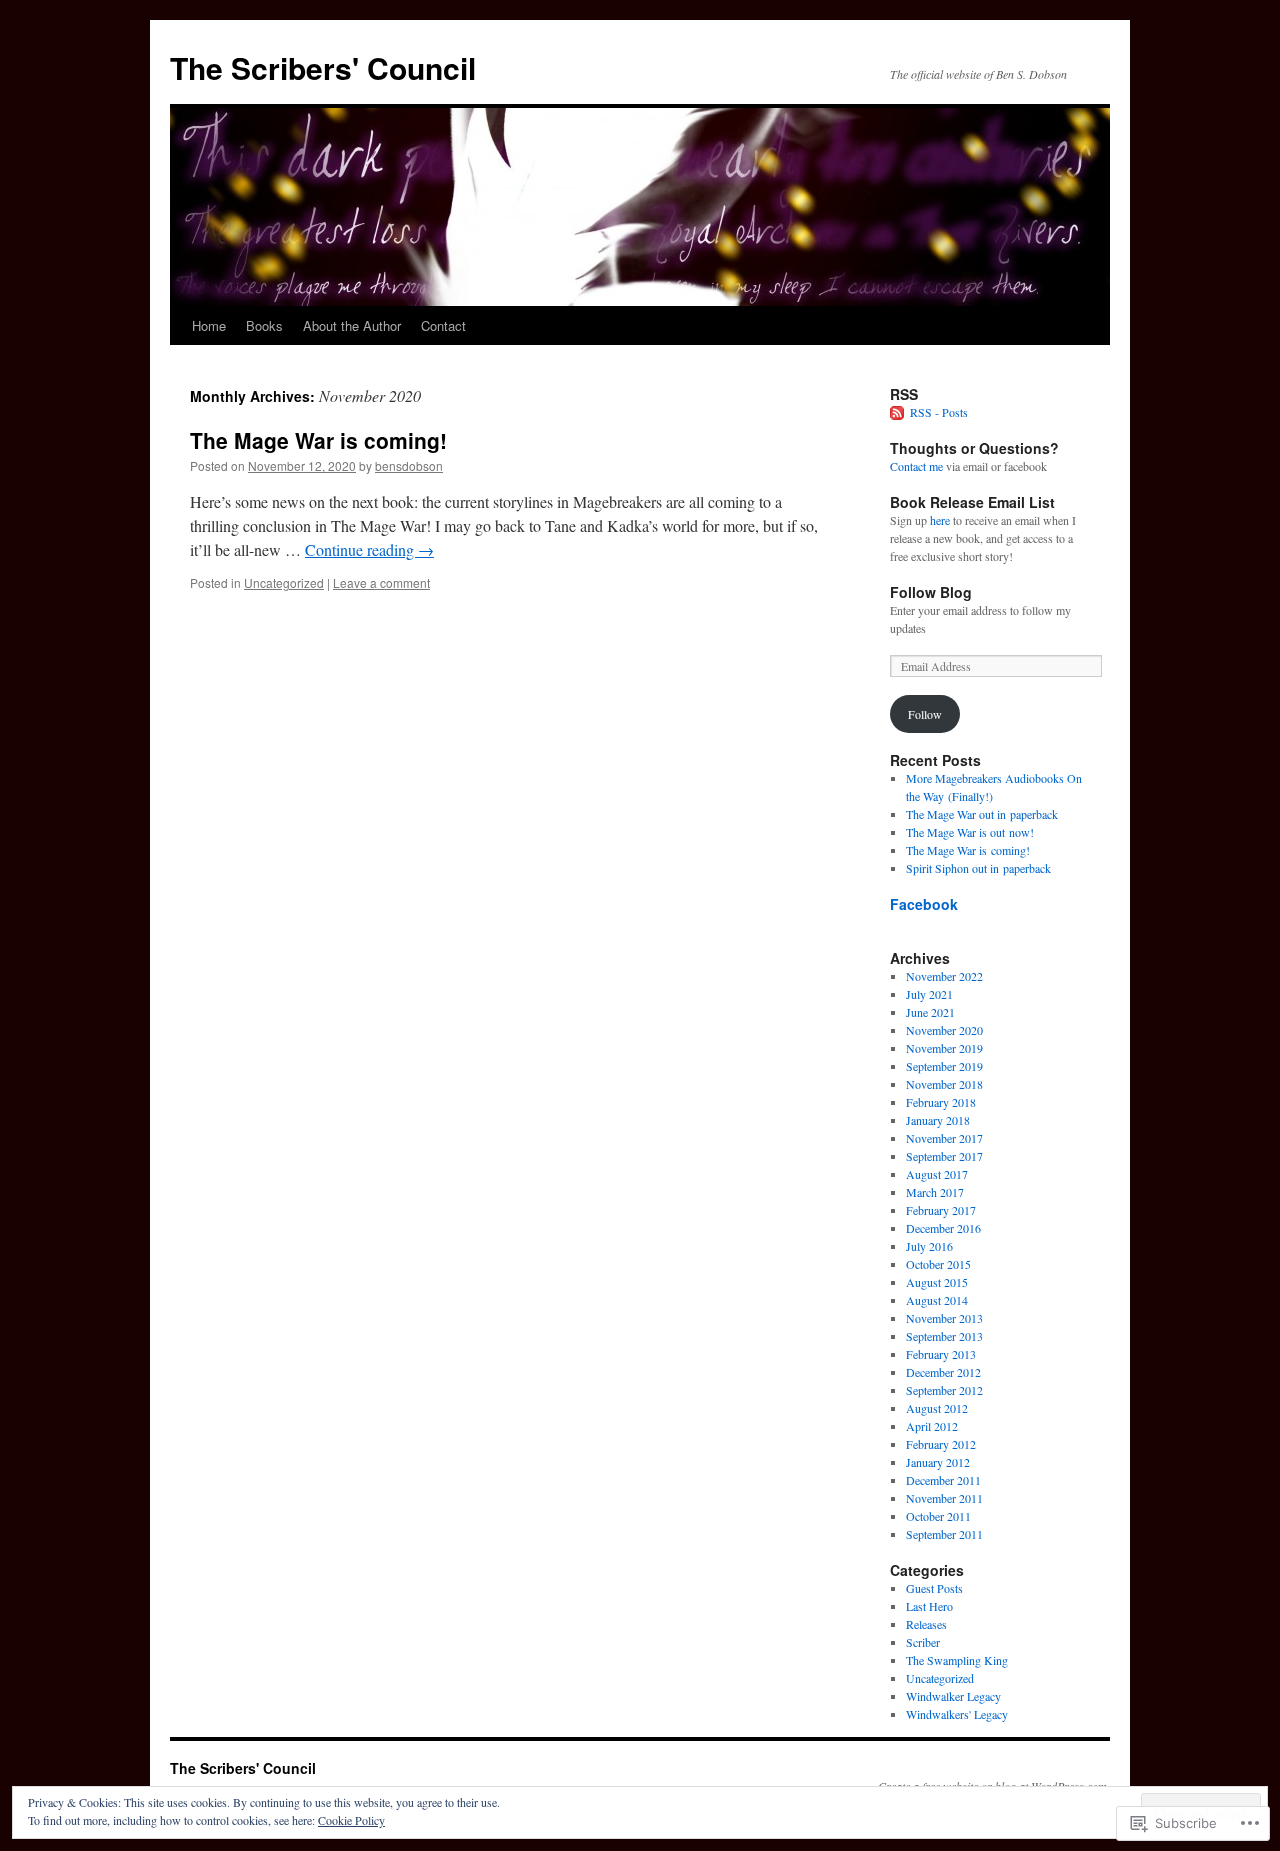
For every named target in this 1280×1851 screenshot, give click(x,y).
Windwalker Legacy (953, 1696)
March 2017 (935, 1192)
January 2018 (938, 1120)
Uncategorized (284, 582)
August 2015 (937, 1282)
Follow (925, 714)
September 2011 (944, 1534)
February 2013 (941, 1354)
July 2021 (929, 994)
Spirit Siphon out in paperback (978, 868)
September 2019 (944, 1066)
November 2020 (944, 1030)
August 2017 (937, 1174)
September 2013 (944, 1336)
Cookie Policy (351, 1820)
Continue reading (369, 549)
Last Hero (929, 1606)
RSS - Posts (939, 412)
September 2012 (944, 1390)
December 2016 (943, 1228)
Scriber (923, 1642)
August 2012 (937, 1408)
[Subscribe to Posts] (898, 412)
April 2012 (932, 1426)
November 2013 (944, 1318)
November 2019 (944, 1048)
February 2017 (941, 1210)
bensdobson (409, 465)
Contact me (916, 466)
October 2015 (938, 1264)
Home (209, 325)
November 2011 (944, 1498)
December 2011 (943, 1480)
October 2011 (938, 1516)
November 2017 (944, 1138)
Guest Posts (934, 1588)
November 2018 (944, 1084)
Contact (443, 325)
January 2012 (938, 1462)
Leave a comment (381, 582)
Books (264, 325)
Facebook (924, 904)
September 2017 (944, 1156)
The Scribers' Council (323, 67)
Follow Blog (931, 592)
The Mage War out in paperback (982, 814)
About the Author (352, 325)
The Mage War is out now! (970, 832)
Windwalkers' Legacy (957, 1714)
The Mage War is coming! (318, 440)
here (940, 520)
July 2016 (929, 1246)
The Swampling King (957, 1660)
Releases (926, 1624)
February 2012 (941, 1444)
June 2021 (930, 1012)
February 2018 (941, 1102)
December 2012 (943, 1372)
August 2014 (937, 1300)
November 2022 (944, 976)
